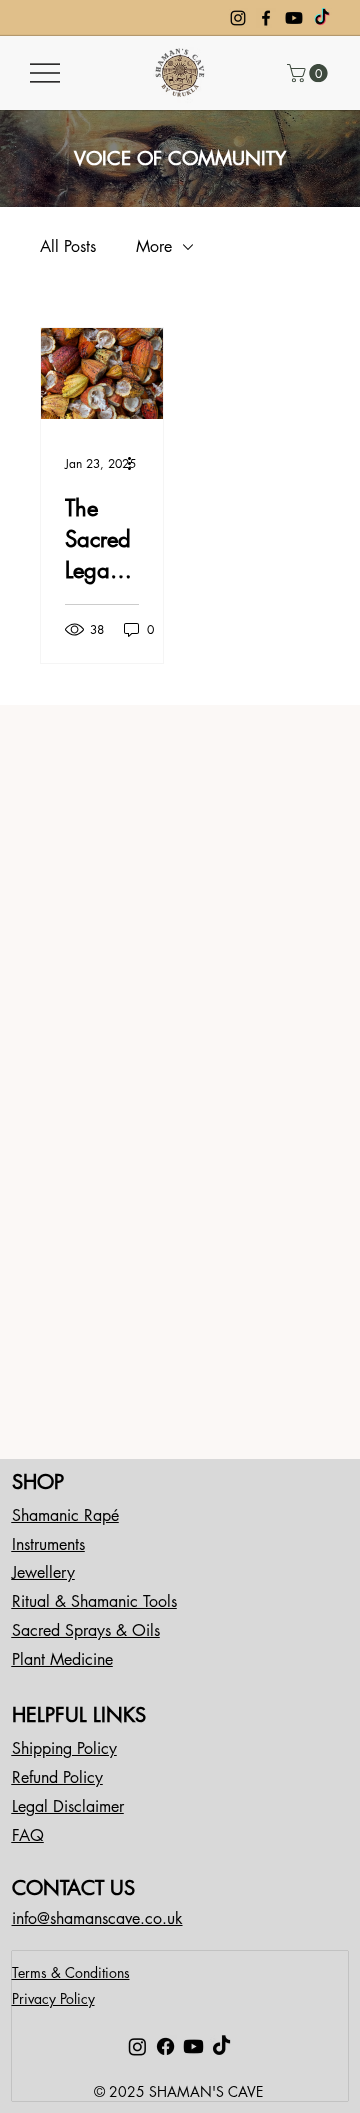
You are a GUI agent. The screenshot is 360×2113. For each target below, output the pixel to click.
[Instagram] (238, 18)
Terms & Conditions (71, 1972)
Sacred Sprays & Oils (86, 1630)
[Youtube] (294, 18)
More (154, 246)
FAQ (28, 1835)
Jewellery (43, 1572)
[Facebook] (266, 18)
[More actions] (136, 464)
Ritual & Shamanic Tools (94, 1601)
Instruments (48, 1544)
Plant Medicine (62, 1659)
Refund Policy (57, 1777)
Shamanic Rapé (65, 1515)
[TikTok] (322, 18)
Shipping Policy (64, 1748)
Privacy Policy (53, 1998)
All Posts (68, 246)
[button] (309, 73)
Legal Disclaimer (68, 1806)
